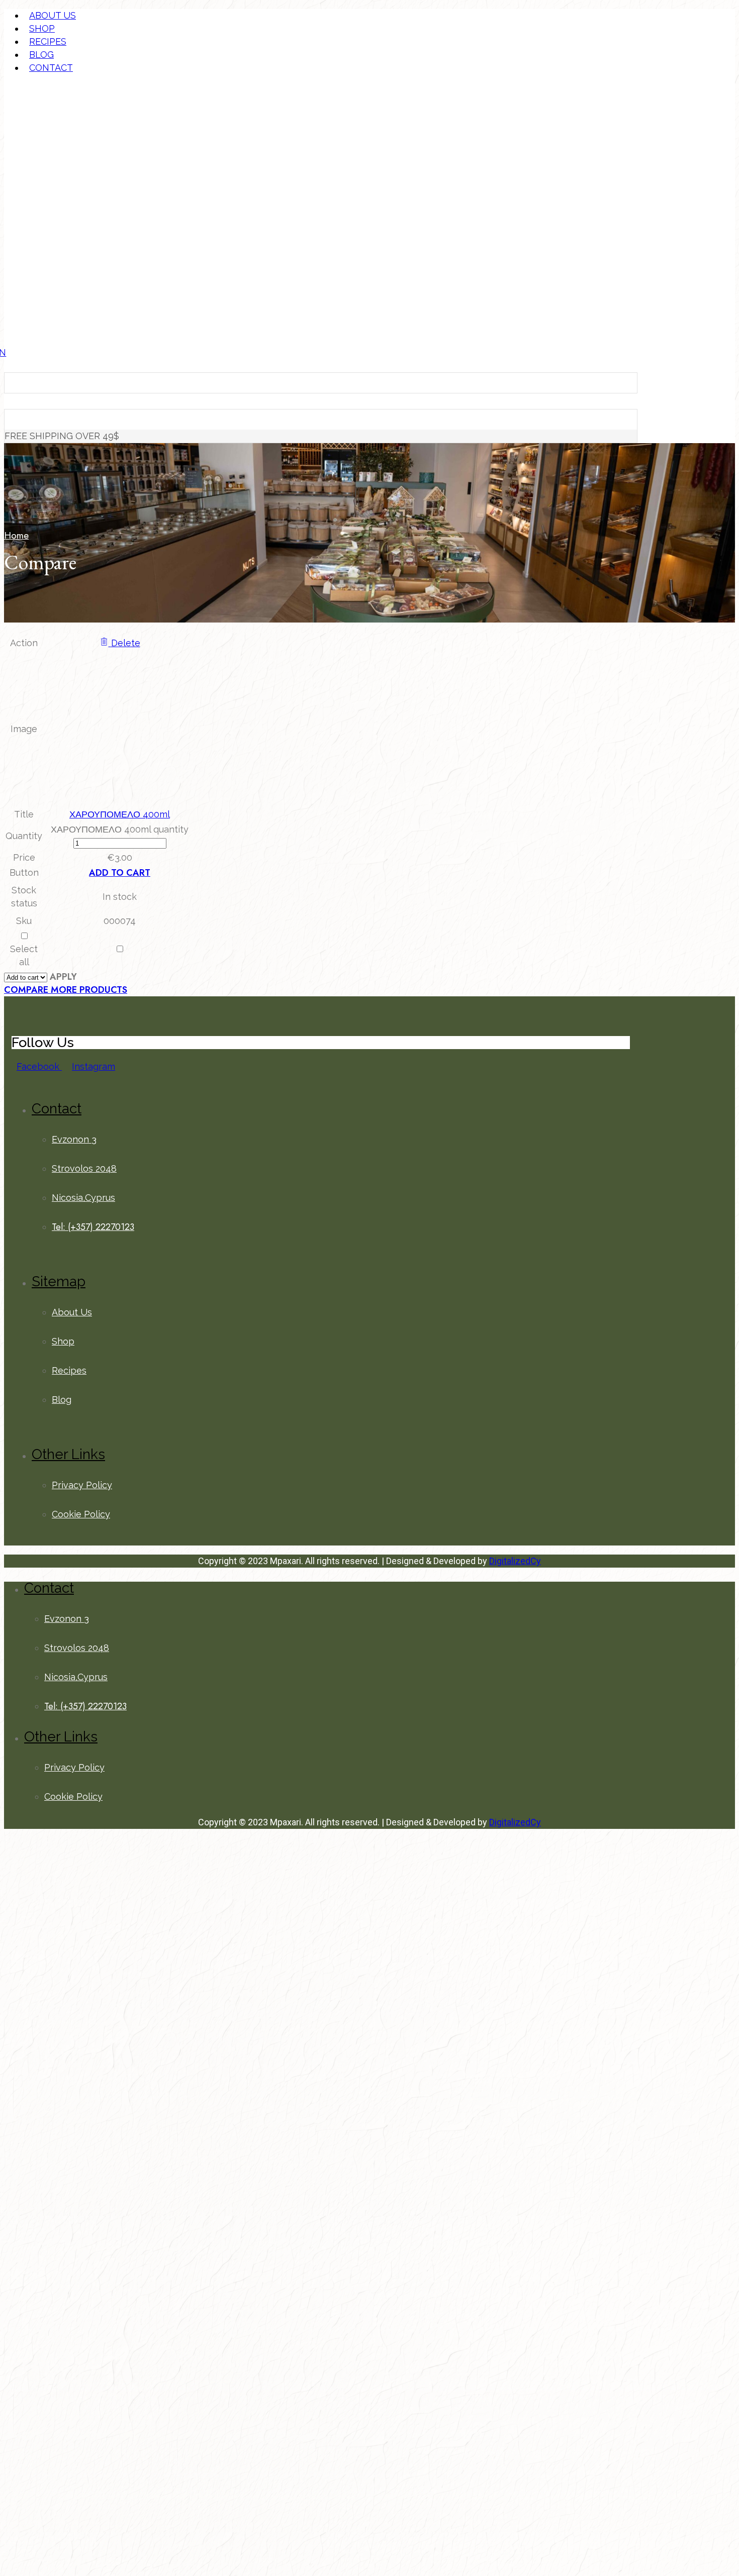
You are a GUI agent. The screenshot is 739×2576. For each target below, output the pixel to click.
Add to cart (120, 873)
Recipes (48, 41)
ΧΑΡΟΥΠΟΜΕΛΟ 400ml (120, 814)
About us (53, 15)
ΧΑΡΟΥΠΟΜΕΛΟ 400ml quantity (120, 829)
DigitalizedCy (515, 1561)
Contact (51, 68)
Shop (42, 28)
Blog (41, 55)
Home (16, 535)
